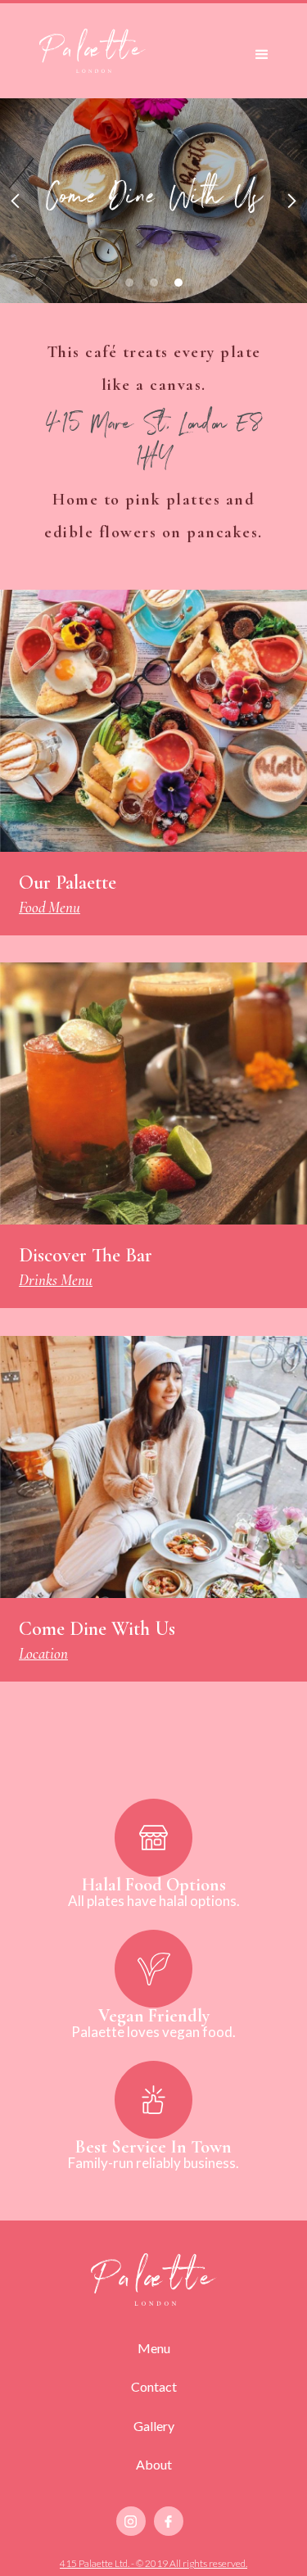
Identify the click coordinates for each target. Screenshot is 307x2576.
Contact (154, 2386)
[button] (262, 51)
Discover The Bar (86, 1255)
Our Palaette (68, 883)
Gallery (154, 2426)
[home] (93, 51)
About (154, 2464)
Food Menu (50, 907)
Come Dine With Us (97, 1629)
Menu (154, 2348)
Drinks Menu (56, 1280)
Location (43, 1653)
